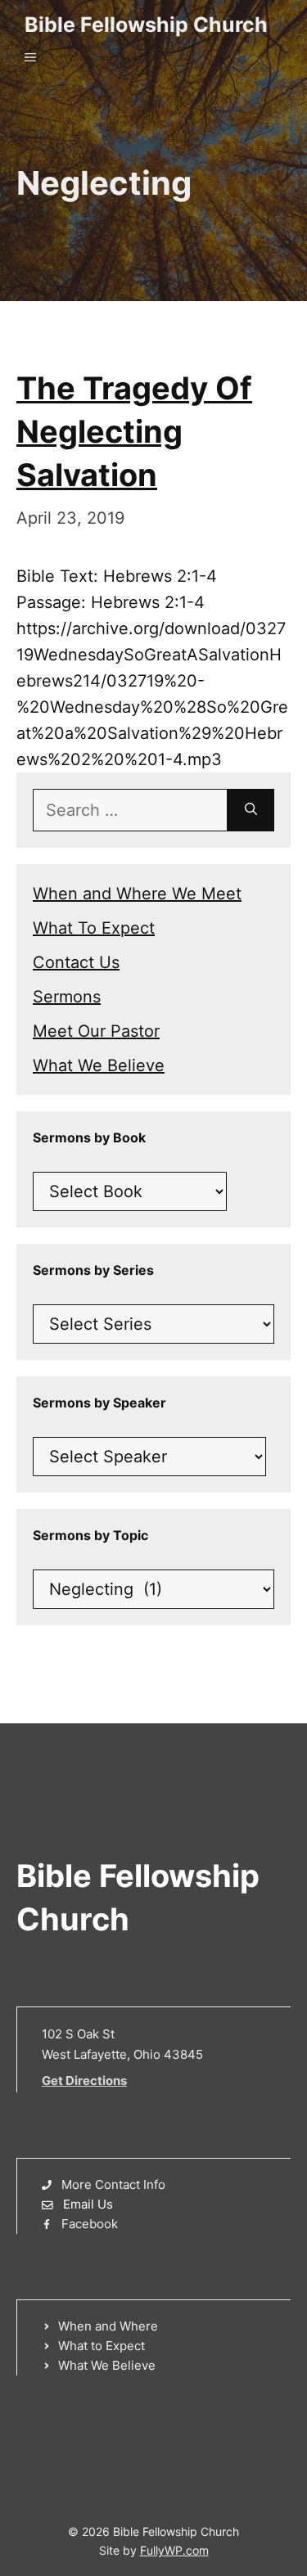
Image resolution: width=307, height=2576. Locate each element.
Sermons (67, 997)
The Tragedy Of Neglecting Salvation (134, 431)
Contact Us (76, 962)
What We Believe (99, 1065)
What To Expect (94, 928)
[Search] (251, 810)
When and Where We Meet (137, 894)
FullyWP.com (174, 2550)
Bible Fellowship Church (146, 25)
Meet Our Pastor (96, 1031)
